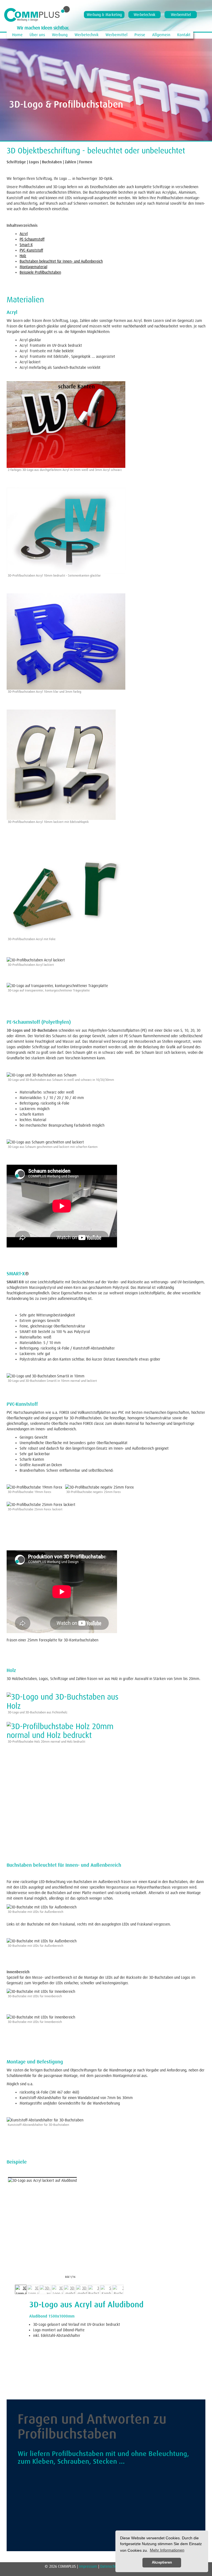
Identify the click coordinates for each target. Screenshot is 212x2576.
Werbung (60, 35)
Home (17, 35)
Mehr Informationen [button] (167, 2550)
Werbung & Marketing (104, 15)
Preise (140, 35)
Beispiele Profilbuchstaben (40, 272)
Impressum (89, 2566)
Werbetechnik (145, 15)
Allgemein (161, 35)
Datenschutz (110, 2566)
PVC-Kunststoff (31, 250)
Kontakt (184, 35)
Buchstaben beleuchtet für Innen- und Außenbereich (61, 261)
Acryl (24, 234)
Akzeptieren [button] (162, 2562)
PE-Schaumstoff (32, 239)
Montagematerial (33, 267)
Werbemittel (181, 15)
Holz (23, 256)
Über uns (37, 35)
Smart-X (26, 245)
